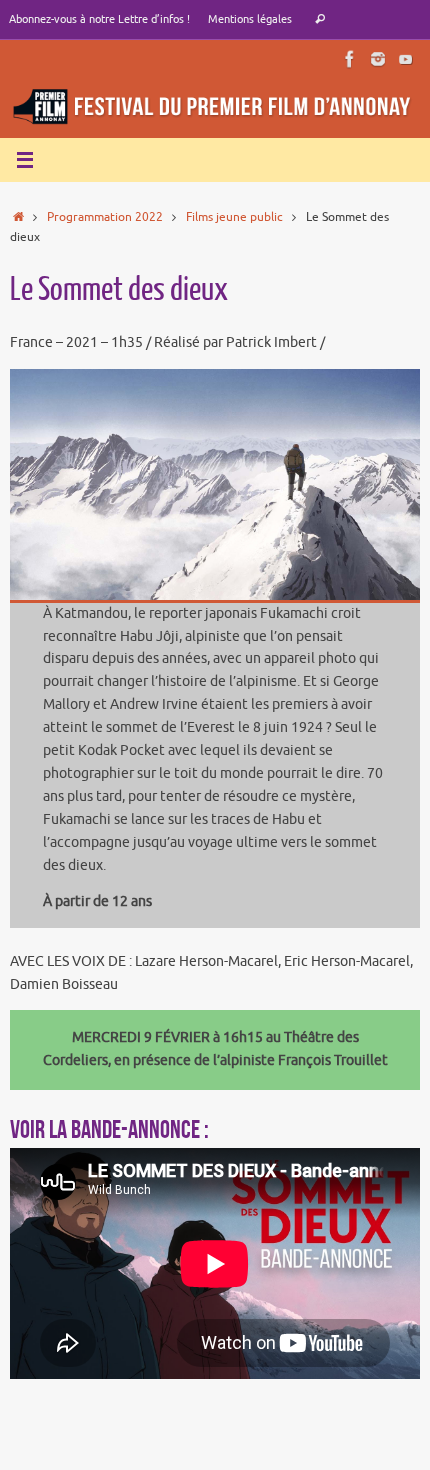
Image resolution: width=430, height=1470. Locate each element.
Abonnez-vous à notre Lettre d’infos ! (99, 19)
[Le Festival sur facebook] (350, 59)
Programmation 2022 (105, 217)
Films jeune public (234, 217)
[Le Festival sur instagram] (378, 59)
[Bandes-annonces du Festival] (406, 59)
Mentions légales (250, 19)
